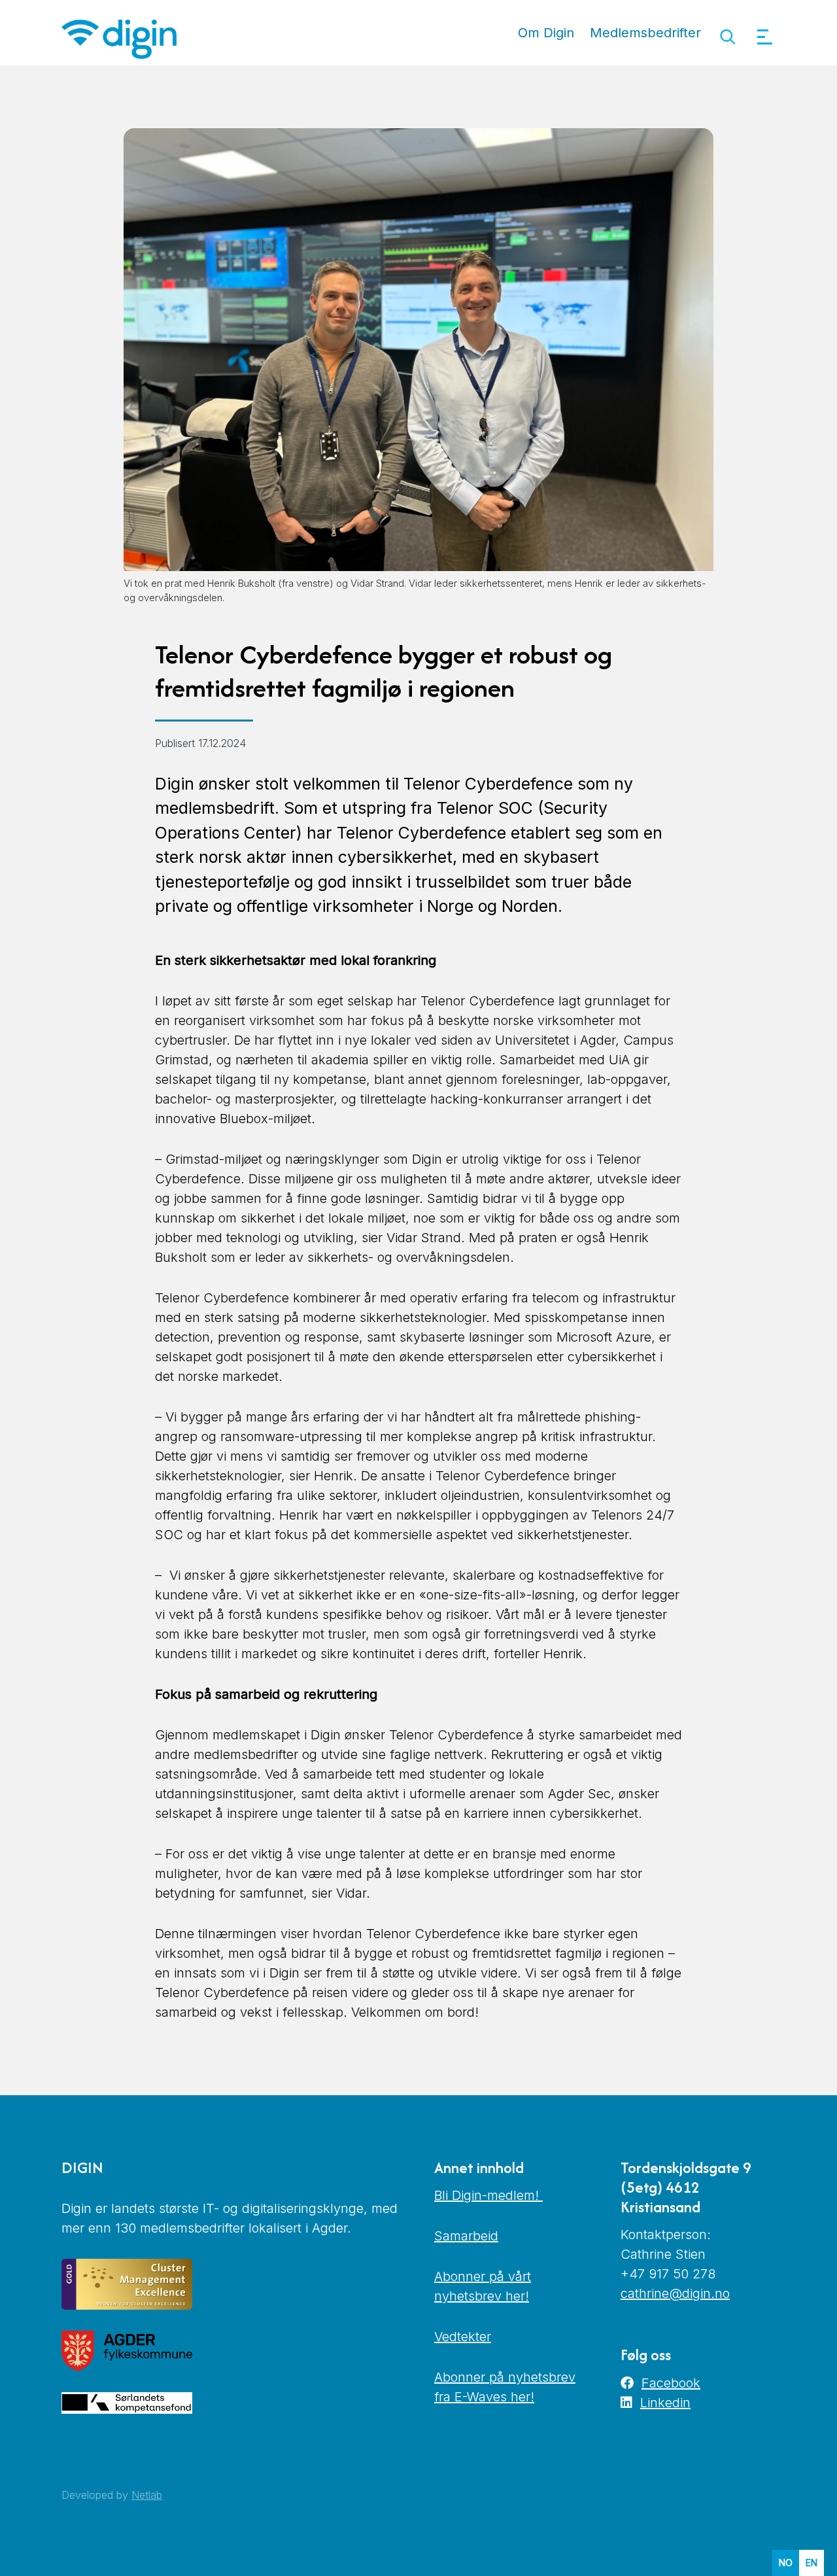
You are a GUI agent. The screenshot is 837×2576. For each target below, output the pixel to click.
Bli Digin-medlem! (488, 2195)
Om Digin (546, 33)
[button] (727, 37)
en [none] (811, 2563)
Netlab (147, 2495)
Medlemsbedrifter (645, 33)
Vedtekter (463, 2337)
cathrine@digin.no (675, 2293)
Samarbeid (466, 2236)
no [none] (786, 2563)
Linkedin (665, 2403)
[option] (811, 2563)
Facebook (671, 2383)
